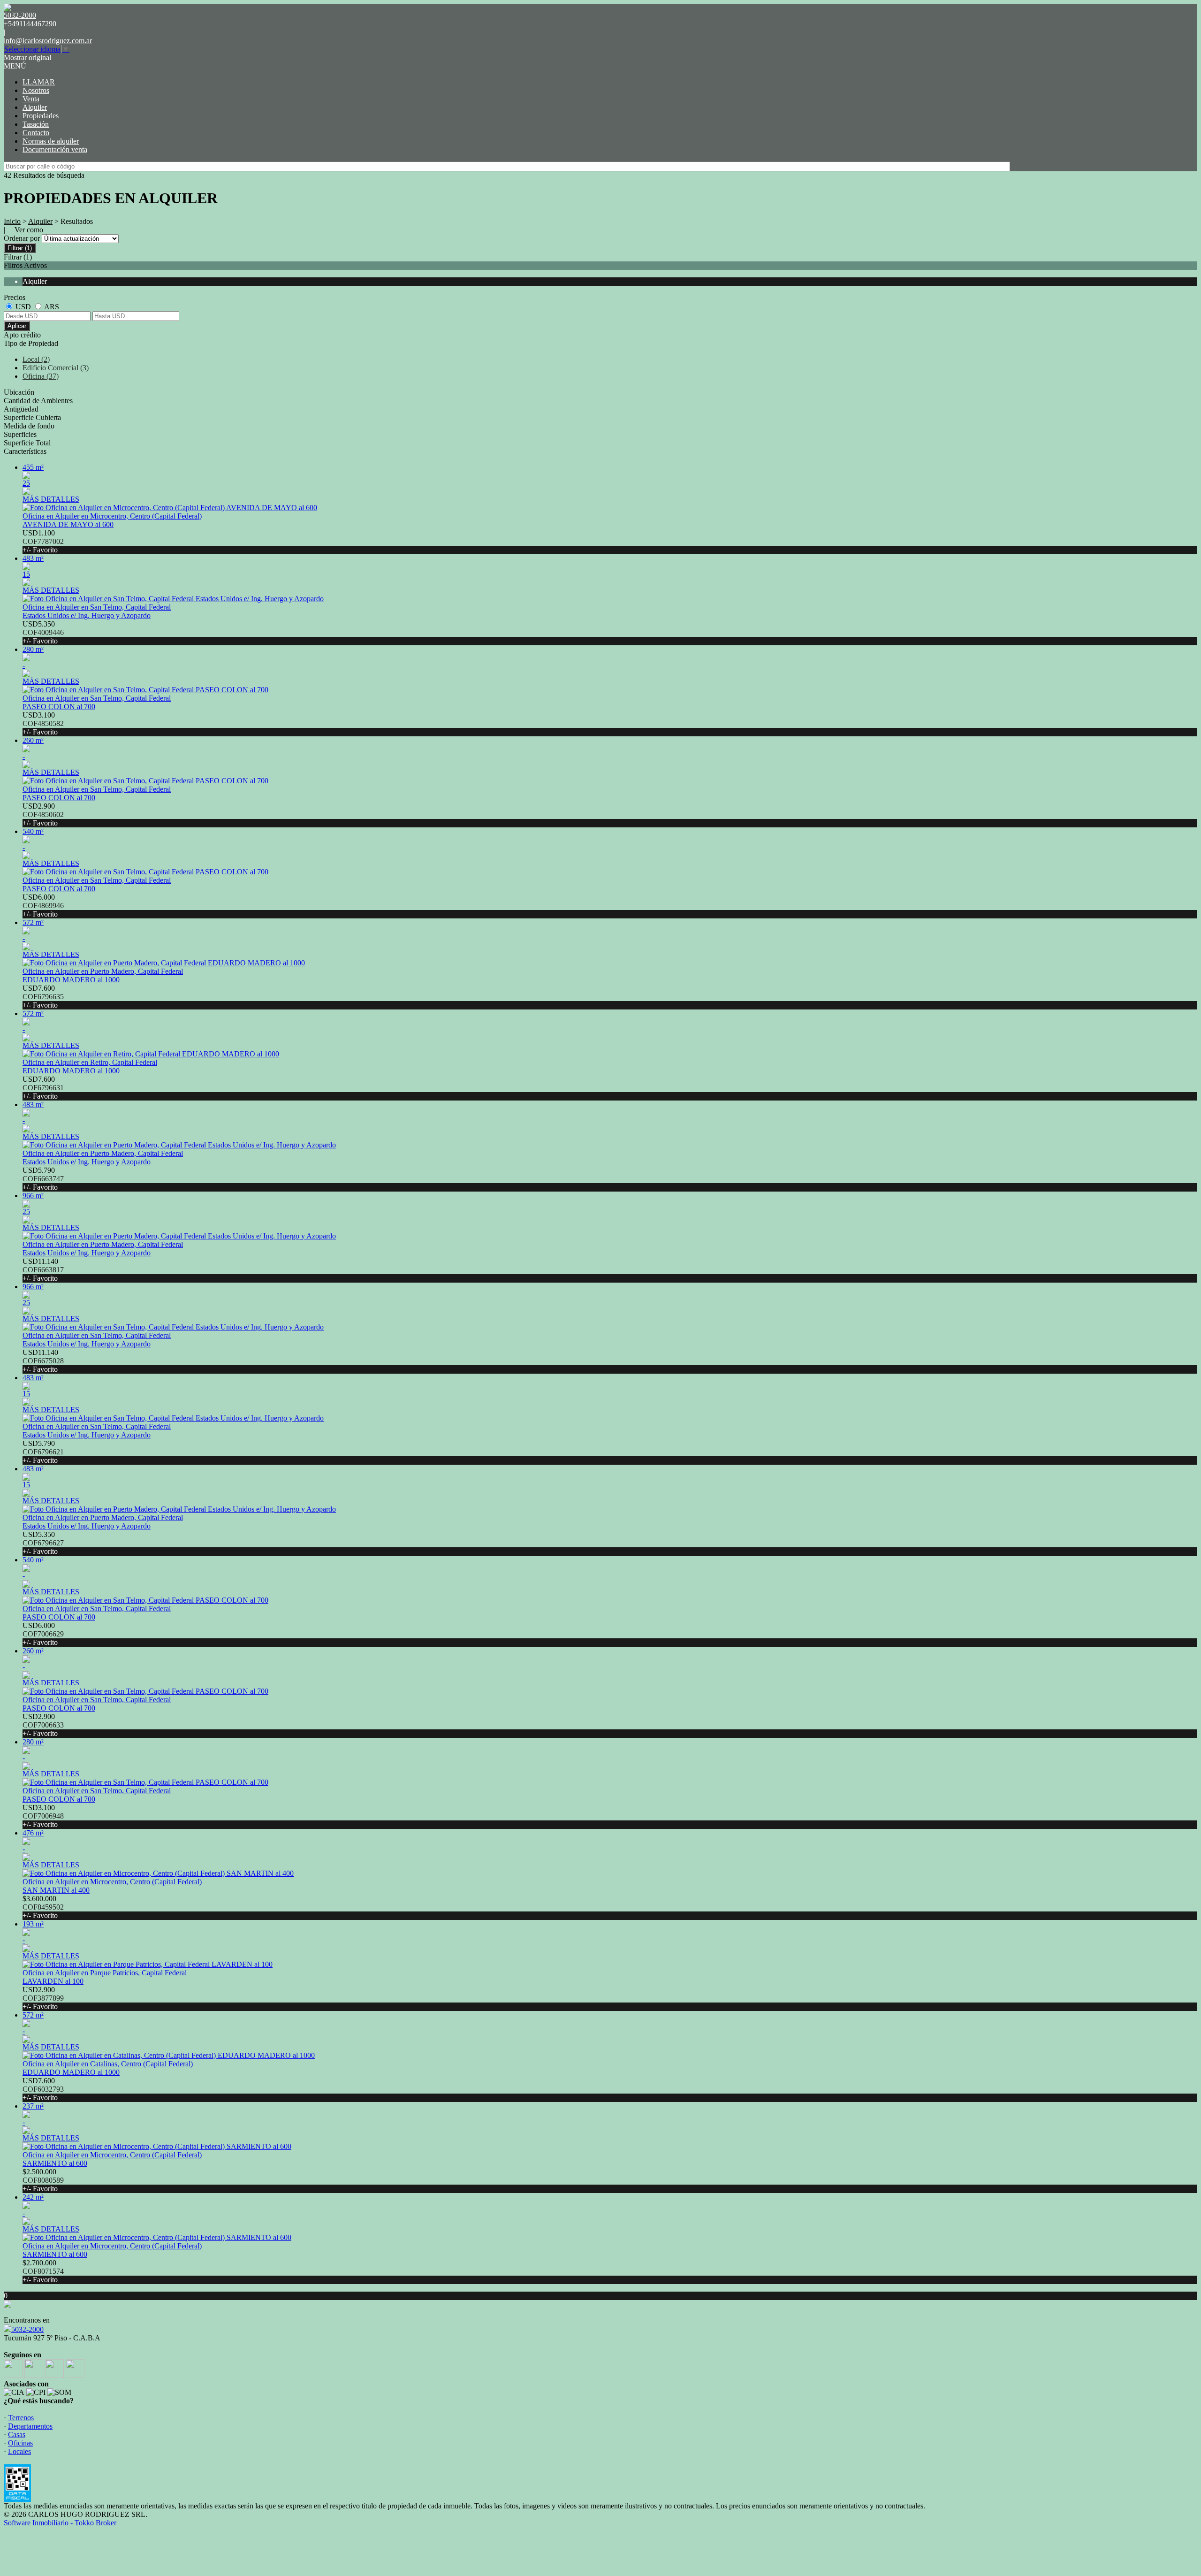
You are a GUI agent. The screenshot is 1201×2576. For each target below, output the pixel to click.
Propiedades (41, 116)
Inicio (12, 221)
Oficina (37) (41, 376)
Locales (19, 2451)
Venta (31, 99)
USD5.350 (43, 632)
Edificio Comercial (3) (56, 368)
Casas (17, 2435)
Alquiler (35, 107)
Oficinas (20, 2443)
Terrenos (21, 2418)
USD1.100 (43, 541)
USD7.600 (43, 997)
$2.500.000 (43, 2180)
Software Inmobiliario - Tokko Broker (60, 2523)
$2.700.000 (43, 2271)
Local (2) (36, 359)
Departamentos (30, 2426)
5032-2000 (27, 2329)
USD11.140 (43, 1270)
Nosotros (36, 90)
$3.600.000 (43, 1907)
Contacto (36, 133)
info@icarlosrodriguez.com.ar (48, 41)
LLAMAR (39, 82)
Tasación (36, 124)
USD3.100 (43, 723)
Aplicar (17, 326)
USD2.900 (43, 814)
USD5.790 (43, 1179)
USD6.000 (43, 906)
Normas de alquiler (51, 141)
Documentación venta (55, 149)
